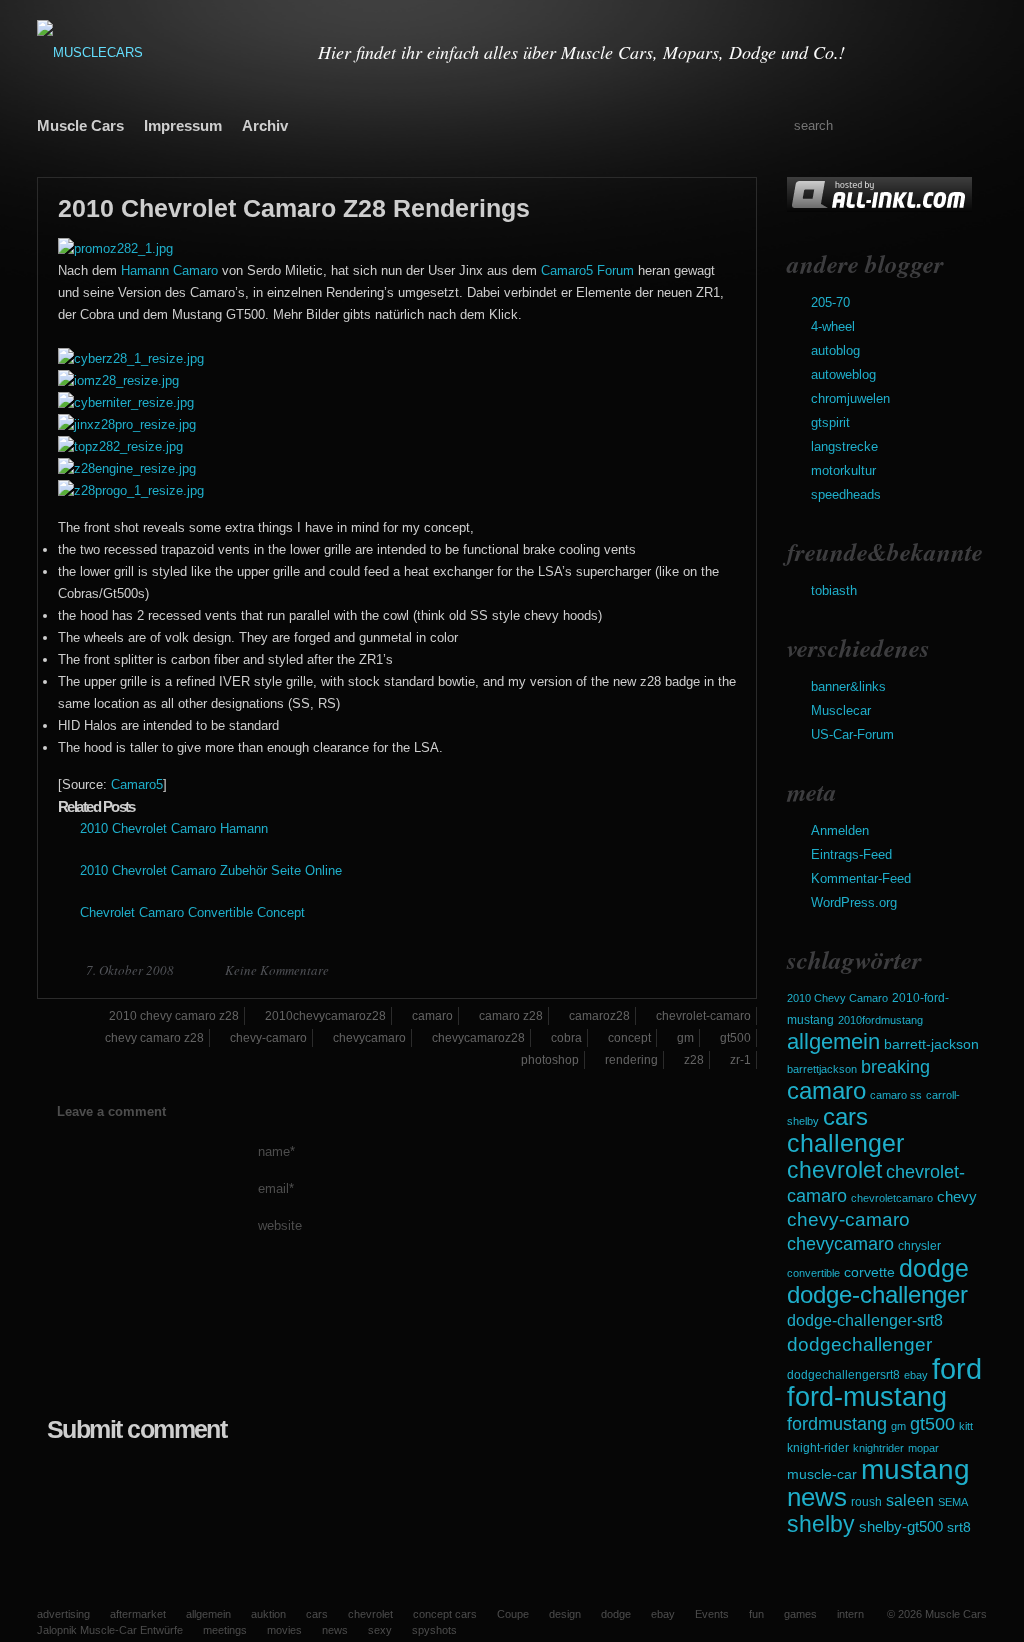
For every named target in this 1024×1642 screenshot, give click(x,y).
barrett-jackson (931, 1044)
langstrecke (844, 446)
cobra (566, 1038)
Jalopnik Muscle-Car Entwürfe (110, 1630)
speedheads (846, 494)
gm (898, 1426)
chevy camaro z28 (154, 1038)
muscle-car (822, 1474)
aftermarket (138, 1614)
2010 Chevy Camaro (837, 998)
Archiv (265, 125)
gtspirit (830, 422)
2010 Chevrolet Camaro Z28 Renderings (294, 208)
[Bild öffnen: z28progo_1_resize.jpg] (131, 490)
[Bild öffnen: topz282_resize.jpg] (120, 446)
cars (845, 1116)
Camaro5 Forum (587, 270)
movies (284, 1630)
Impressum (183, 125)
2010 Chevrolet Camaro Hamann (174, 828)
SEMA (953, 1502)
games (800, 1614)
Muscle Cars (80, 125)
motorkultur (843, 470)
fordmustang (837, 1423)
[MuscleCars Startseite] (165, 52)
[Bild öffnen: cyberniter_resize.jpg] (126, 402)
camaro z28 (511, 1016)
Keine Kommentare (277, 970)
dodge (934, 1268)
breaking (895, 1067)
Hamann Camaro (169, 270)
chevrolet (834, 1170)
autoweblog (843, 374)
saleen (910, 1500)
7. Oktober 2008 (131, 970)
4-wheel (833, 326)
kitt (966, 1426)
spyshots (434, 1630)
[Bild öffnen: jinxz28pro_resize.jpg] (127, 424)
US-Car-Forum (852, 734)
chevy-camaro (848, 1219)
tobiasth (834, 590)
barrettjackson (822, 1069)
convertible (813, 1273)
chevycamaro (840, 1243)
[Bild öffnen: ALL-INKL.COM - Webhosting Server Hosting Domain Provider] (879, 207)
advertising (63, 1614)
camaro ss (896, 1095)
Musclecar (841, 710)
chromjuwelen (850, 398)
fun (756, 1614)
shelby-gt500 (901, 1527)
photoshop (550, 1060)
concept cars (445, 1614)
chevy (957, 1196)
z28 (694, 1060)
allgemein (833, 1041)
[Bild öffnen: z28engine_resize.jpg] (127, 468)
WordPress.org (854, 902)
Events (712, 1614)
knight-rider (818, 1448)
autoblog (835, 350)
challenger (845, 1143)
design (565, 1614)
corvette (869, 1272)
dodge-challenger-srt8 (865, 1320)
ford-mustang (867, 1397)
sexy (380, 1630)
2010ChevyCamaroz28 (325, 1016)
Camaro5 (137, 784)
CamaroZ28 (599, 1016)
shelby (821, 1524)
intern (850, 1614)
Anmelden (840, 830)
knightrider (878, 1448)
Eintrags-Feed (851, 854)
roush (866, 1502)
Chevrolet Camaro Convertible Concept (192, 912)
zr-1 (740, 1060)
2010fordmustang (880, 1020)
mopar (923, 1448)
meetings (225, 1630)
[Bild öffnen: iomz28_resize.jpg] (118, 380)
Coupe (513, 1614)
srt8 (959, 1527)
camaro (826, 1090)
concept (629, 1038)
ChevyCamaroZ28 (478, 1038)
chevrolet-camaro (703, 1016)
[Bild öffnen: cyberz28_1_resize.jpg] (131, 358)
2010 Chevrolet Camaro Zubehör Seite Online (211, 870)
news (817, 1497)
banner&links (848, 686)
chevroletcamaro (892, 1198)
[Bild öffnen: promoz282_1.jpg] (115, 248)
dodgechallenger (859, 1344)
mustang (915, 1469)
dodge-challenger (877, 1294)
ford (957, 1368)
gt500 (932, 1423)
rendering (631, 1060)
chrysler (919, 1246)
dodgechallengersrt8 (843, 1375)
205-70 (830, 302)
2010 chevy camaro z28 (174, 1016)
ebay (916, 1375)
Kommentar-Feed (861, 878)
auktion (268, 1614)
